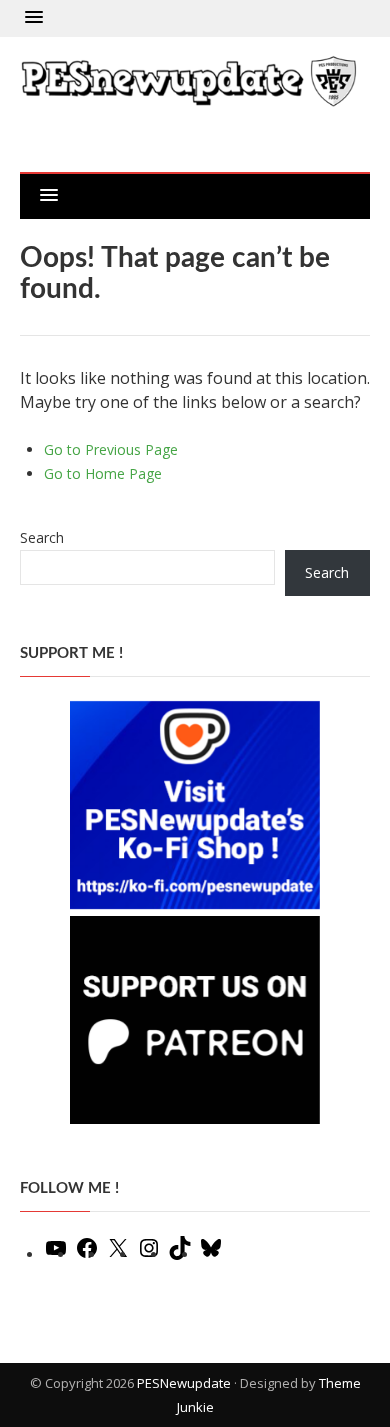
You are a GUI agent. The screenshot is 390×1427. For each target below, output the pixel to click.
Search (42, 537)
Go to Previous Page (111, 449)
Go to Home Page (103, 473)
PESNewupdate (184, 1383)
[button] (34, 18)
